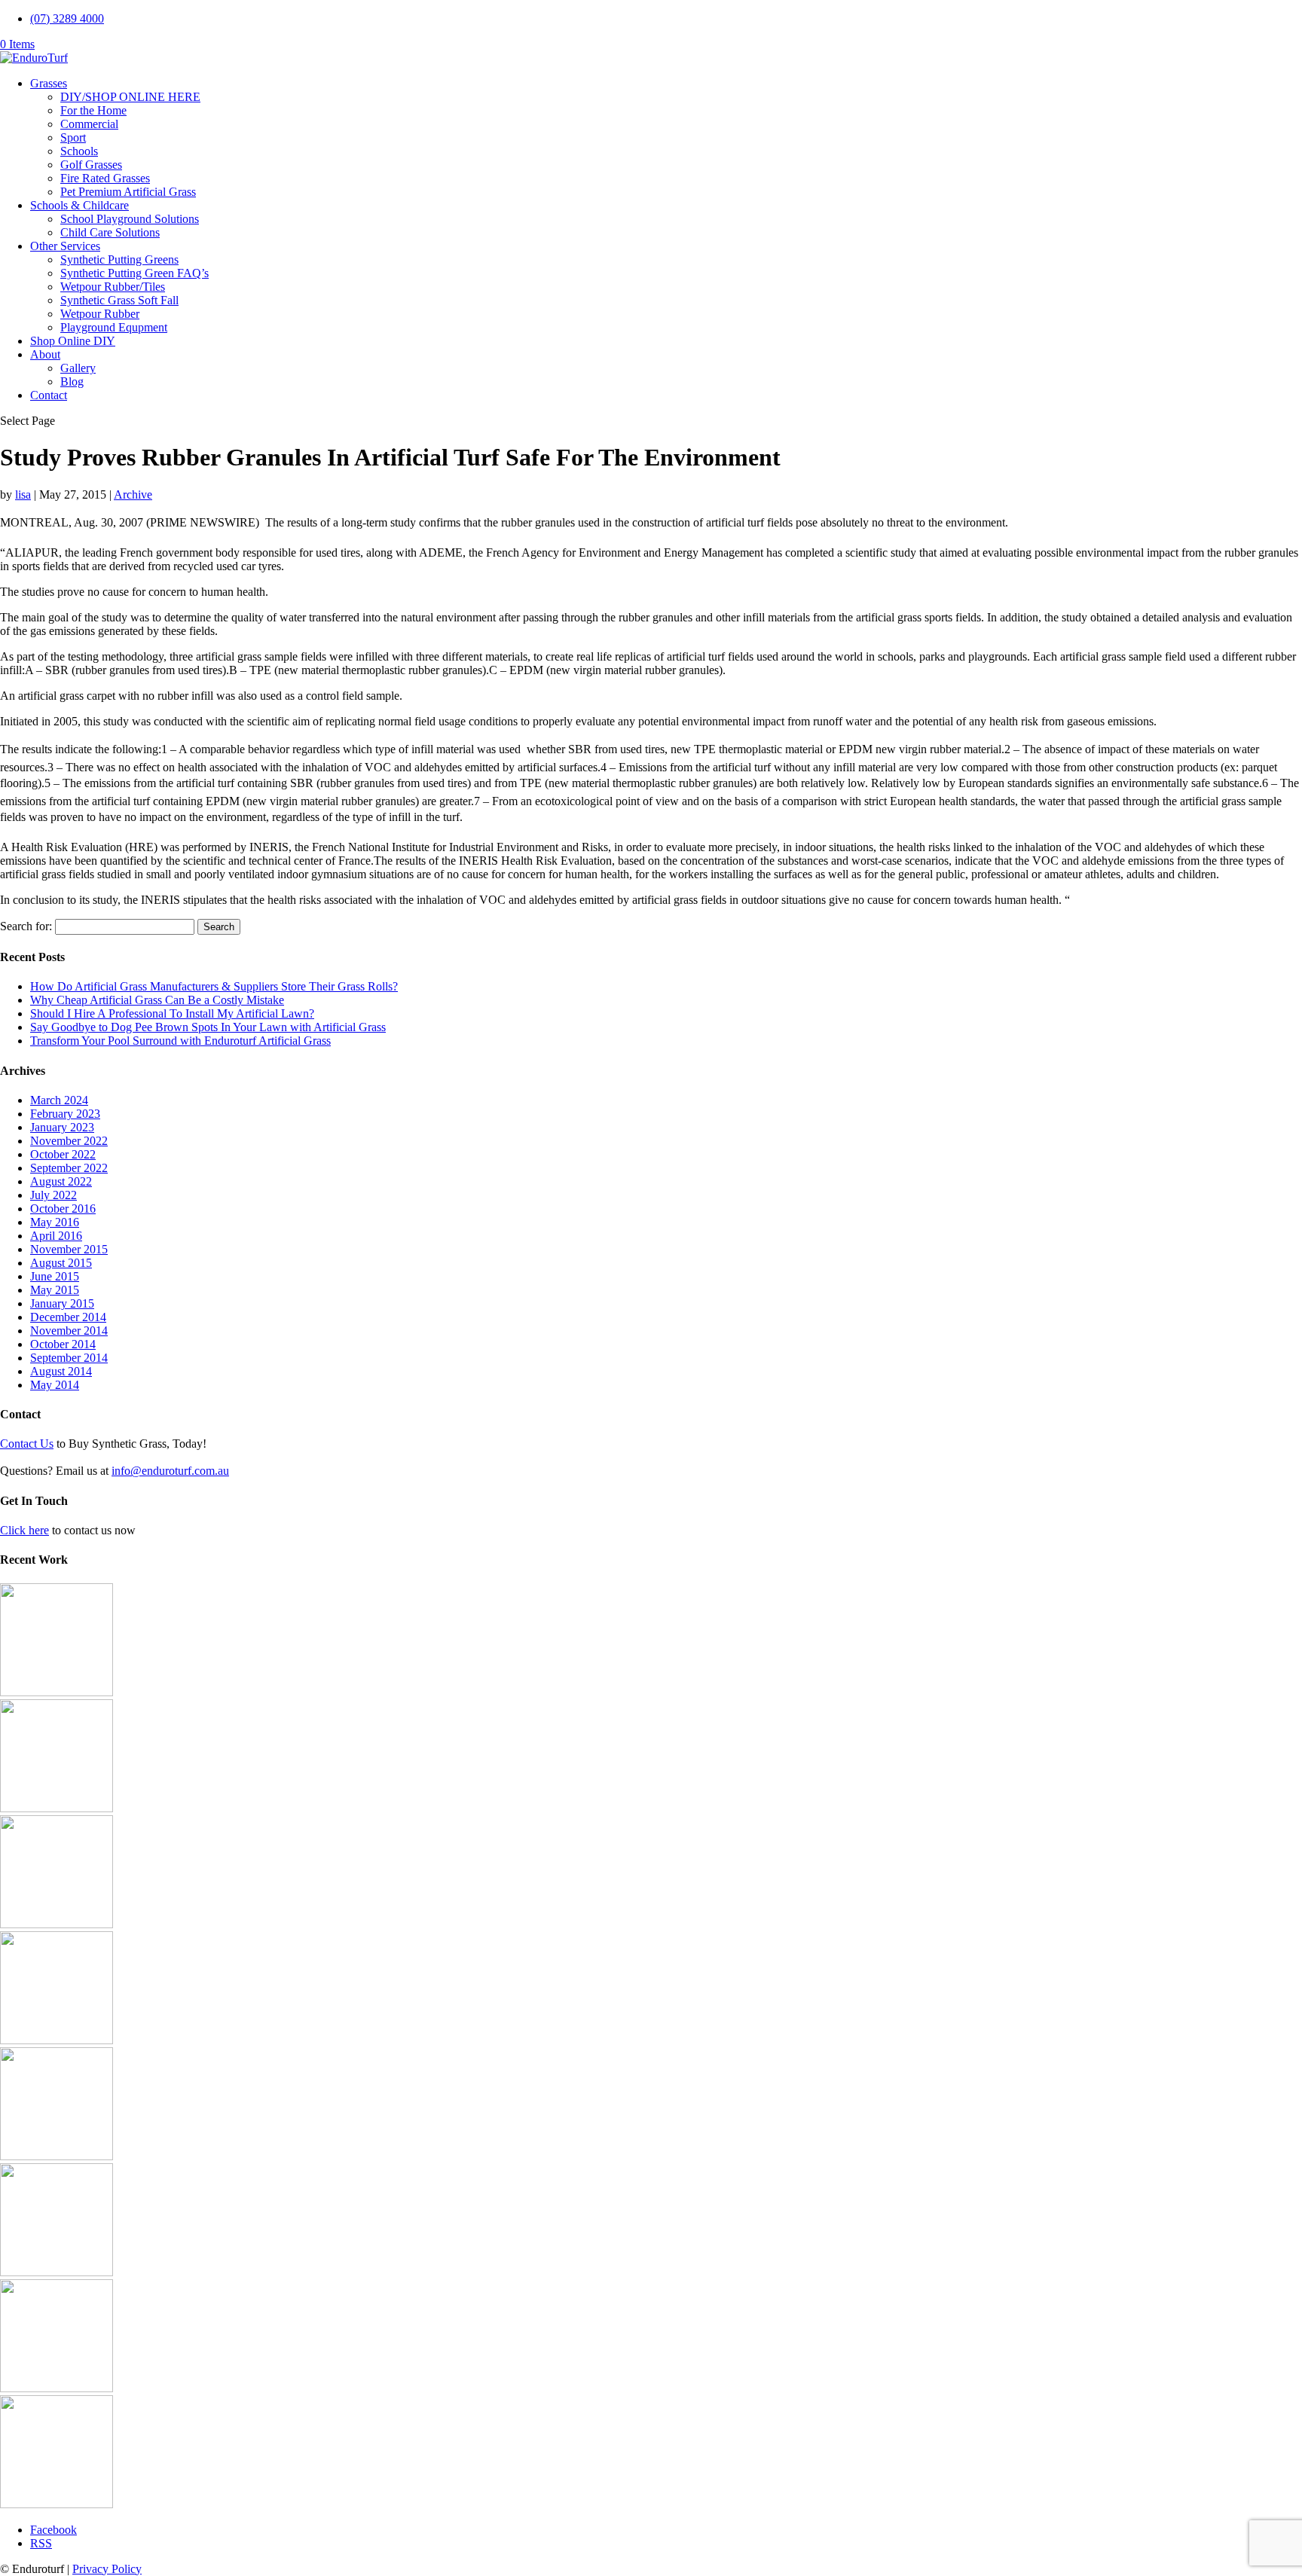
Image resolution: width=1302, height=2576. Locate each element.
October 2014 (63, 1344)
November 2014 (69, 1331)
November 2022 (69, 1141)
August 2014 (61, 1371)
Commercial (89, 124)
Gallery (78, 368)
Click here (24, 1530)
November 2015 (69, 1249)
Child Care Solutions (110, 232)
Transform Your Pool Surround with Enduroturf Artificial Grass (180, 1041)
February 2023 (65, 1114)
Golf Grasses (91, 165)
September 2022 (69, 1168)
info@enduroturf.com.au (170, 1471)
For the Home (93, 110)
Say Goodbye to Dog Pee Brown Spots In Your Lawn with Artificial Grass (208, 1027)
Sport (73, 137)
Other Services (65, 246)
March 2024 (59, 1100)
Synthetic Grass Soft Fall (119, 300)
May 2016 (55, 1222)
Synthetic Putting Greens (119, 259)
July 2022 (53, 1195)
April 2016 (56, 1236)
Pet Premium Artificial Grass (128, 192)
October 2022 (63, 1154)
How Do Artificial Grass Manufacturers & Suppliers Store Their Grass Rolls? (214, 986)
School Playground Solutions (130, 219)
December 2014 (68, 1317)
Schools (79, 151)
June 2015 (55, 1276)
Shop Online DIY (73, 341)
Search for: (26, 926)
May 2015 (55, 1290)
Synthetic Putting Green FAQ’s (134, 273)
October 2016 (63, 1209)
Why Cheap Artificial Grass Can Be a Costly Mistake (157, 1000)
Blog (72, 382)
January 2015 (62, 1303)
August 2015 (61, 1263)
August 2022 (61, 1181)
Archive (133, 494)
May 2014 (55, 1385)
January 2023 (62, 1127)
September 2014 (69, 1358)
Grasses (49, 83)
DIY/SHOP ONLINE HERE (130, 97)
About (45, 354)
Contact (49, 395)
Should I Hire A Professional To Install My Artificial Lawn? (172, 1013)
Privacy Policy (107, 2569)
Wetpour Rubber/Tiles (113, 287)
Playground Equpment (114, 327)
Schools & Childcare (79, 205)
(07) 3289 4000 (67, 18)
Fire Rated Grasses (105, 178)
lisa (23, 494)
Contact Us (27, 1444)
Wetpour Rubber (100, 314)
